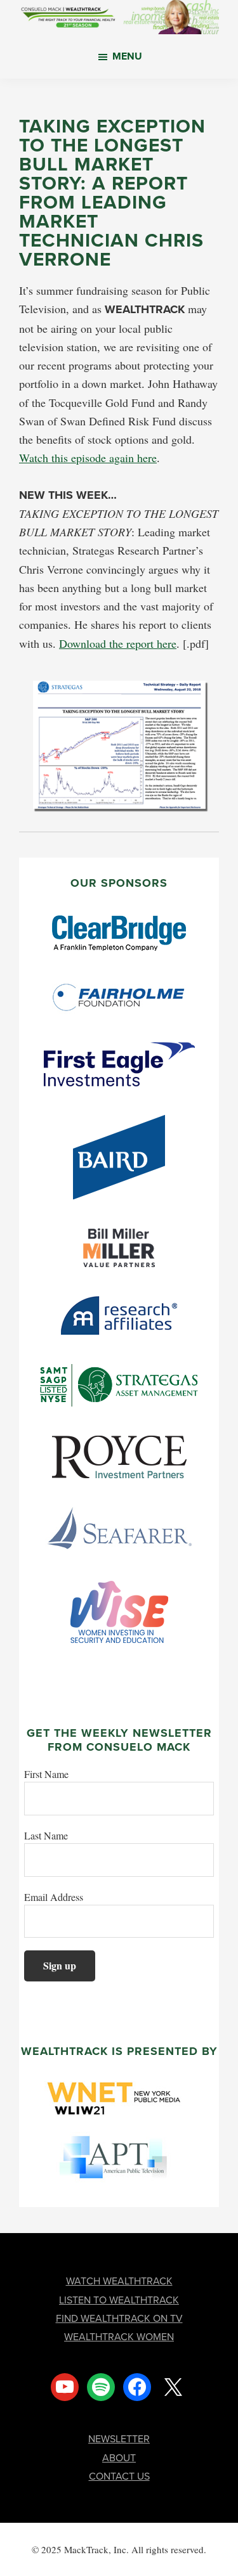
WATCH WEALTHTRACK (119, 2281)
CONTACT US (119, 2476)
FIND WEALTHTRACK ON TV (119, 2318)
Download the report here (118, 643)
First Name (46, 1774)
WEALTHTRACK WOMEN (119, 2336)
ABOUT (119, 2457)
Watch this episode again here (88, 458)
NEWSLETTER (119, 2438)
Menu (127, 56)
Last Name (46, 1835)
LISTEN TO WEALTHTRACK (119, 2300)
